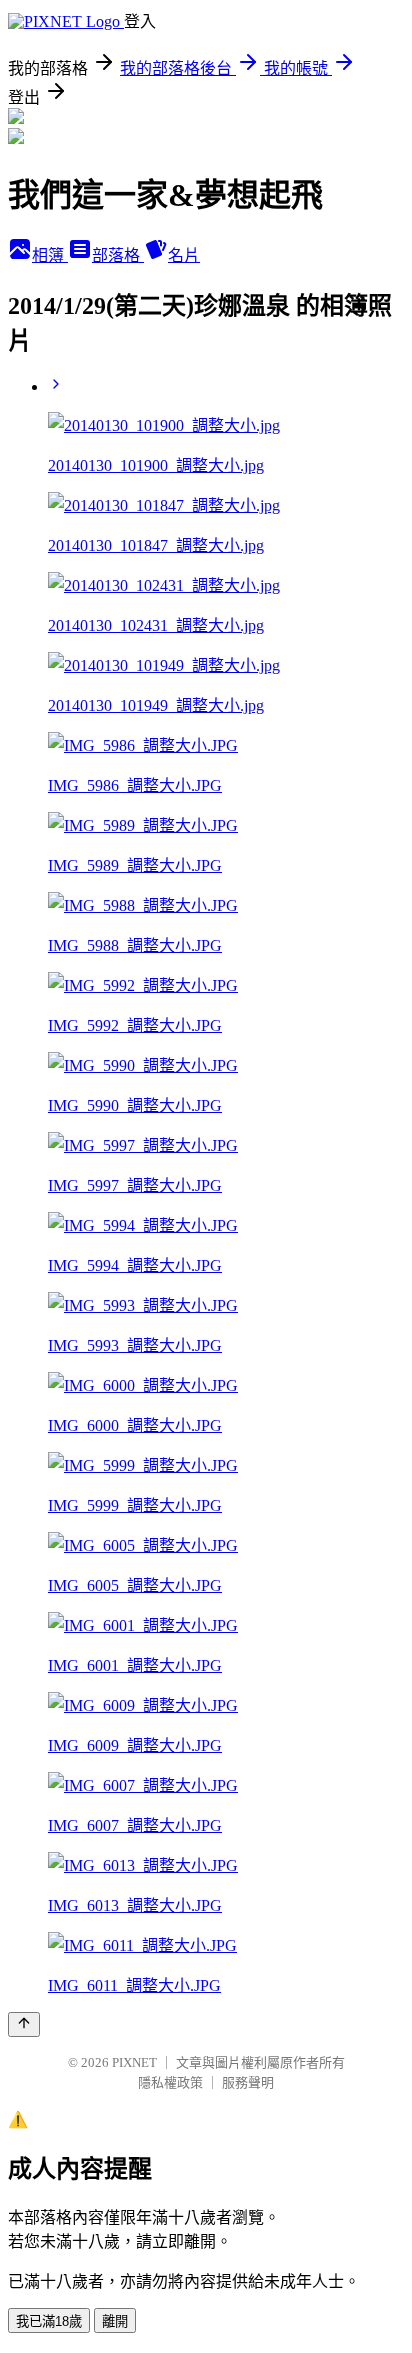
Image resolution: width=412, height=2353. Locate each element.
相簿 (50, 255)
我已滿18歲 (49, 2321)
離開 (115, 2321)
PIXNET (134, 2062)
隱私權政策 (170, 2082)
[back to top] (24, 2024)
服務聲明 (248, 2082)
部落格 (118, 255)
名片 (184, 255)
